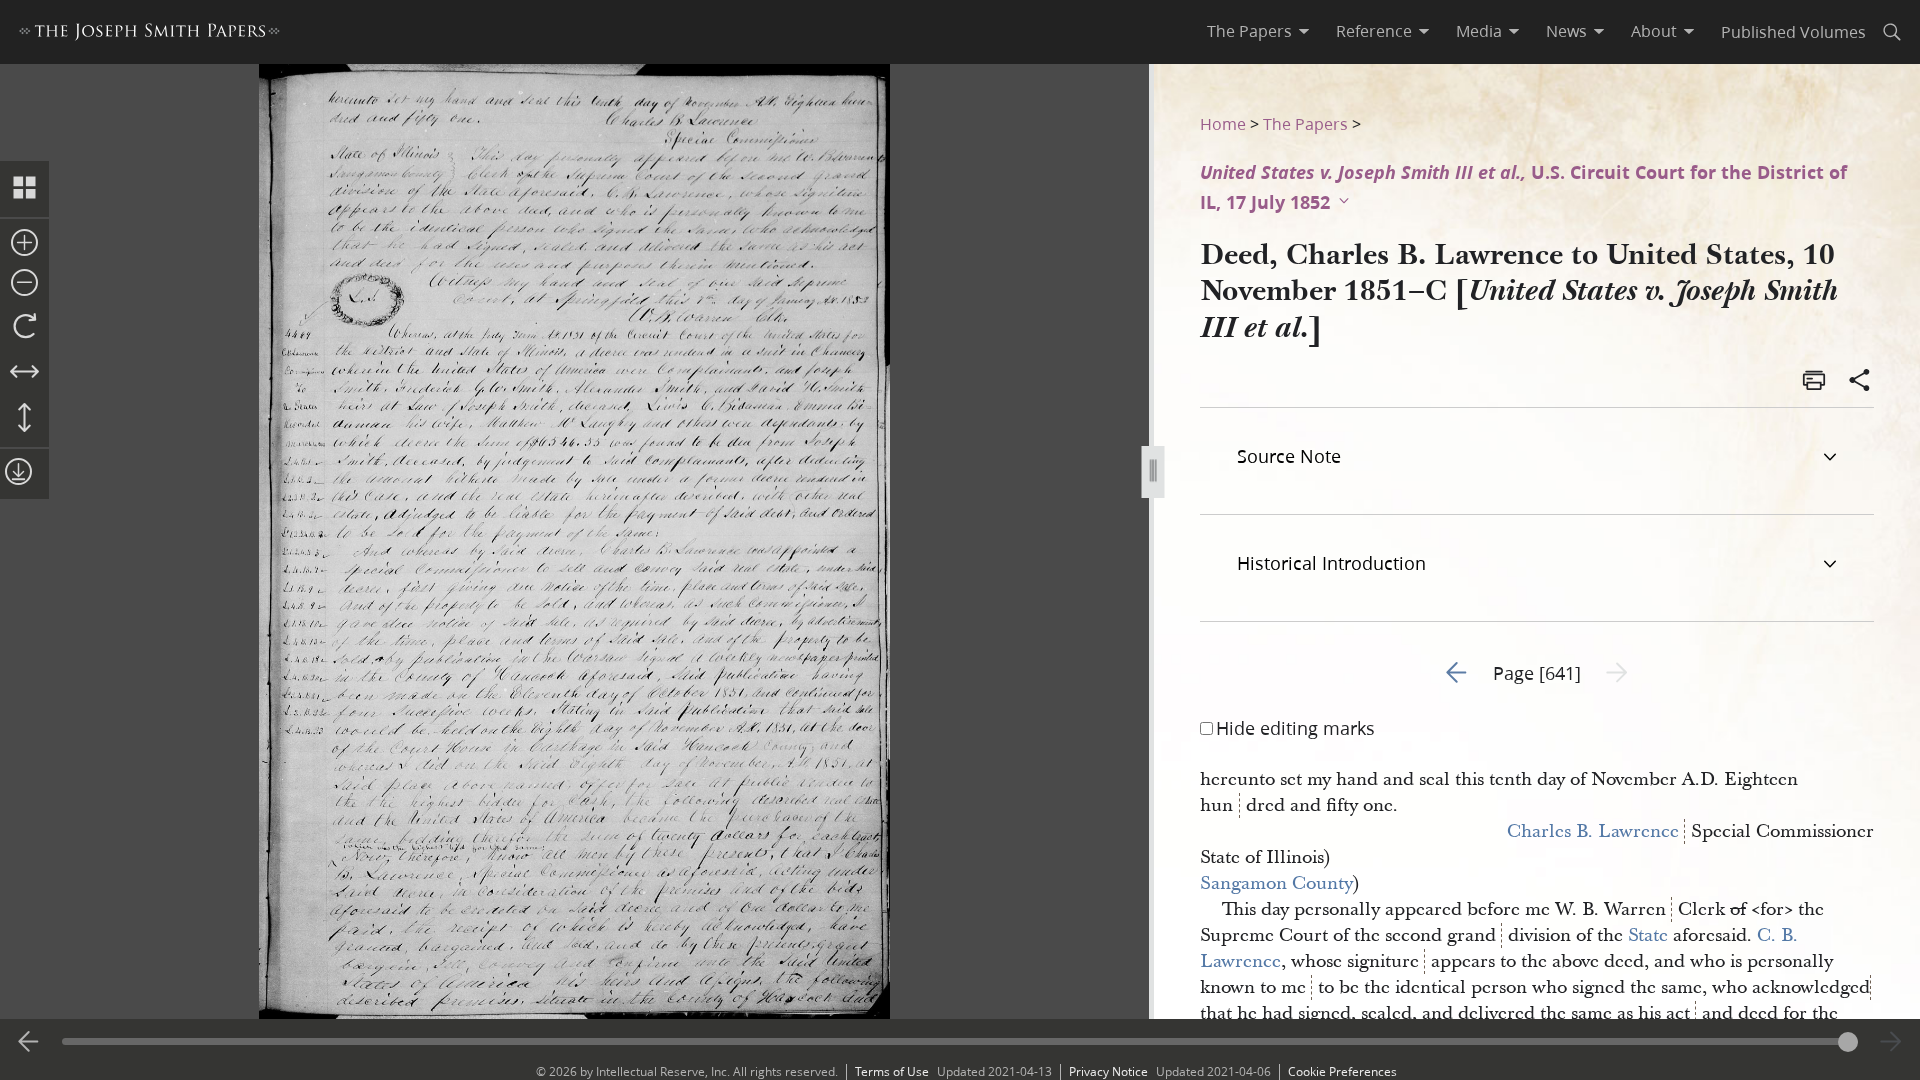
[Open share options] (1860, 382)
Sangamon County (1276, 883)
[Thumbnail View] (24, 189)
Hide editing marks (1295, 728)
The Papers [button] (1249, 31)
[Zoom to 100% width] (24, 373)
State (1648, 935)
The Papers (1305, 123)
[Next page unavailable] (1891, 1042)
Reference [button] (1374, 31)
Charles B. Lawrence (1593, 831)
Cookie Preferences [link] (1342, 1071)
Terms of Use (892, 1071)
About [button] (1654, 31)
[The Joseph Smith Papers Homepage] (149, 34)
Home (1223, 123)
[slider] (959, 1041)
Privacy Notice (1108, 1071)
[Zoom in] (24, 244)
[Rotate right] (24, 327)
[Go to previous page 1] (29, 1042)
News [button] (1566, 31)
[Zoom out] (24, 284)
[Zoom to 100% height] (24, 419)
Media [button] (1479, 31)
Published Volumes (1793, 31)
